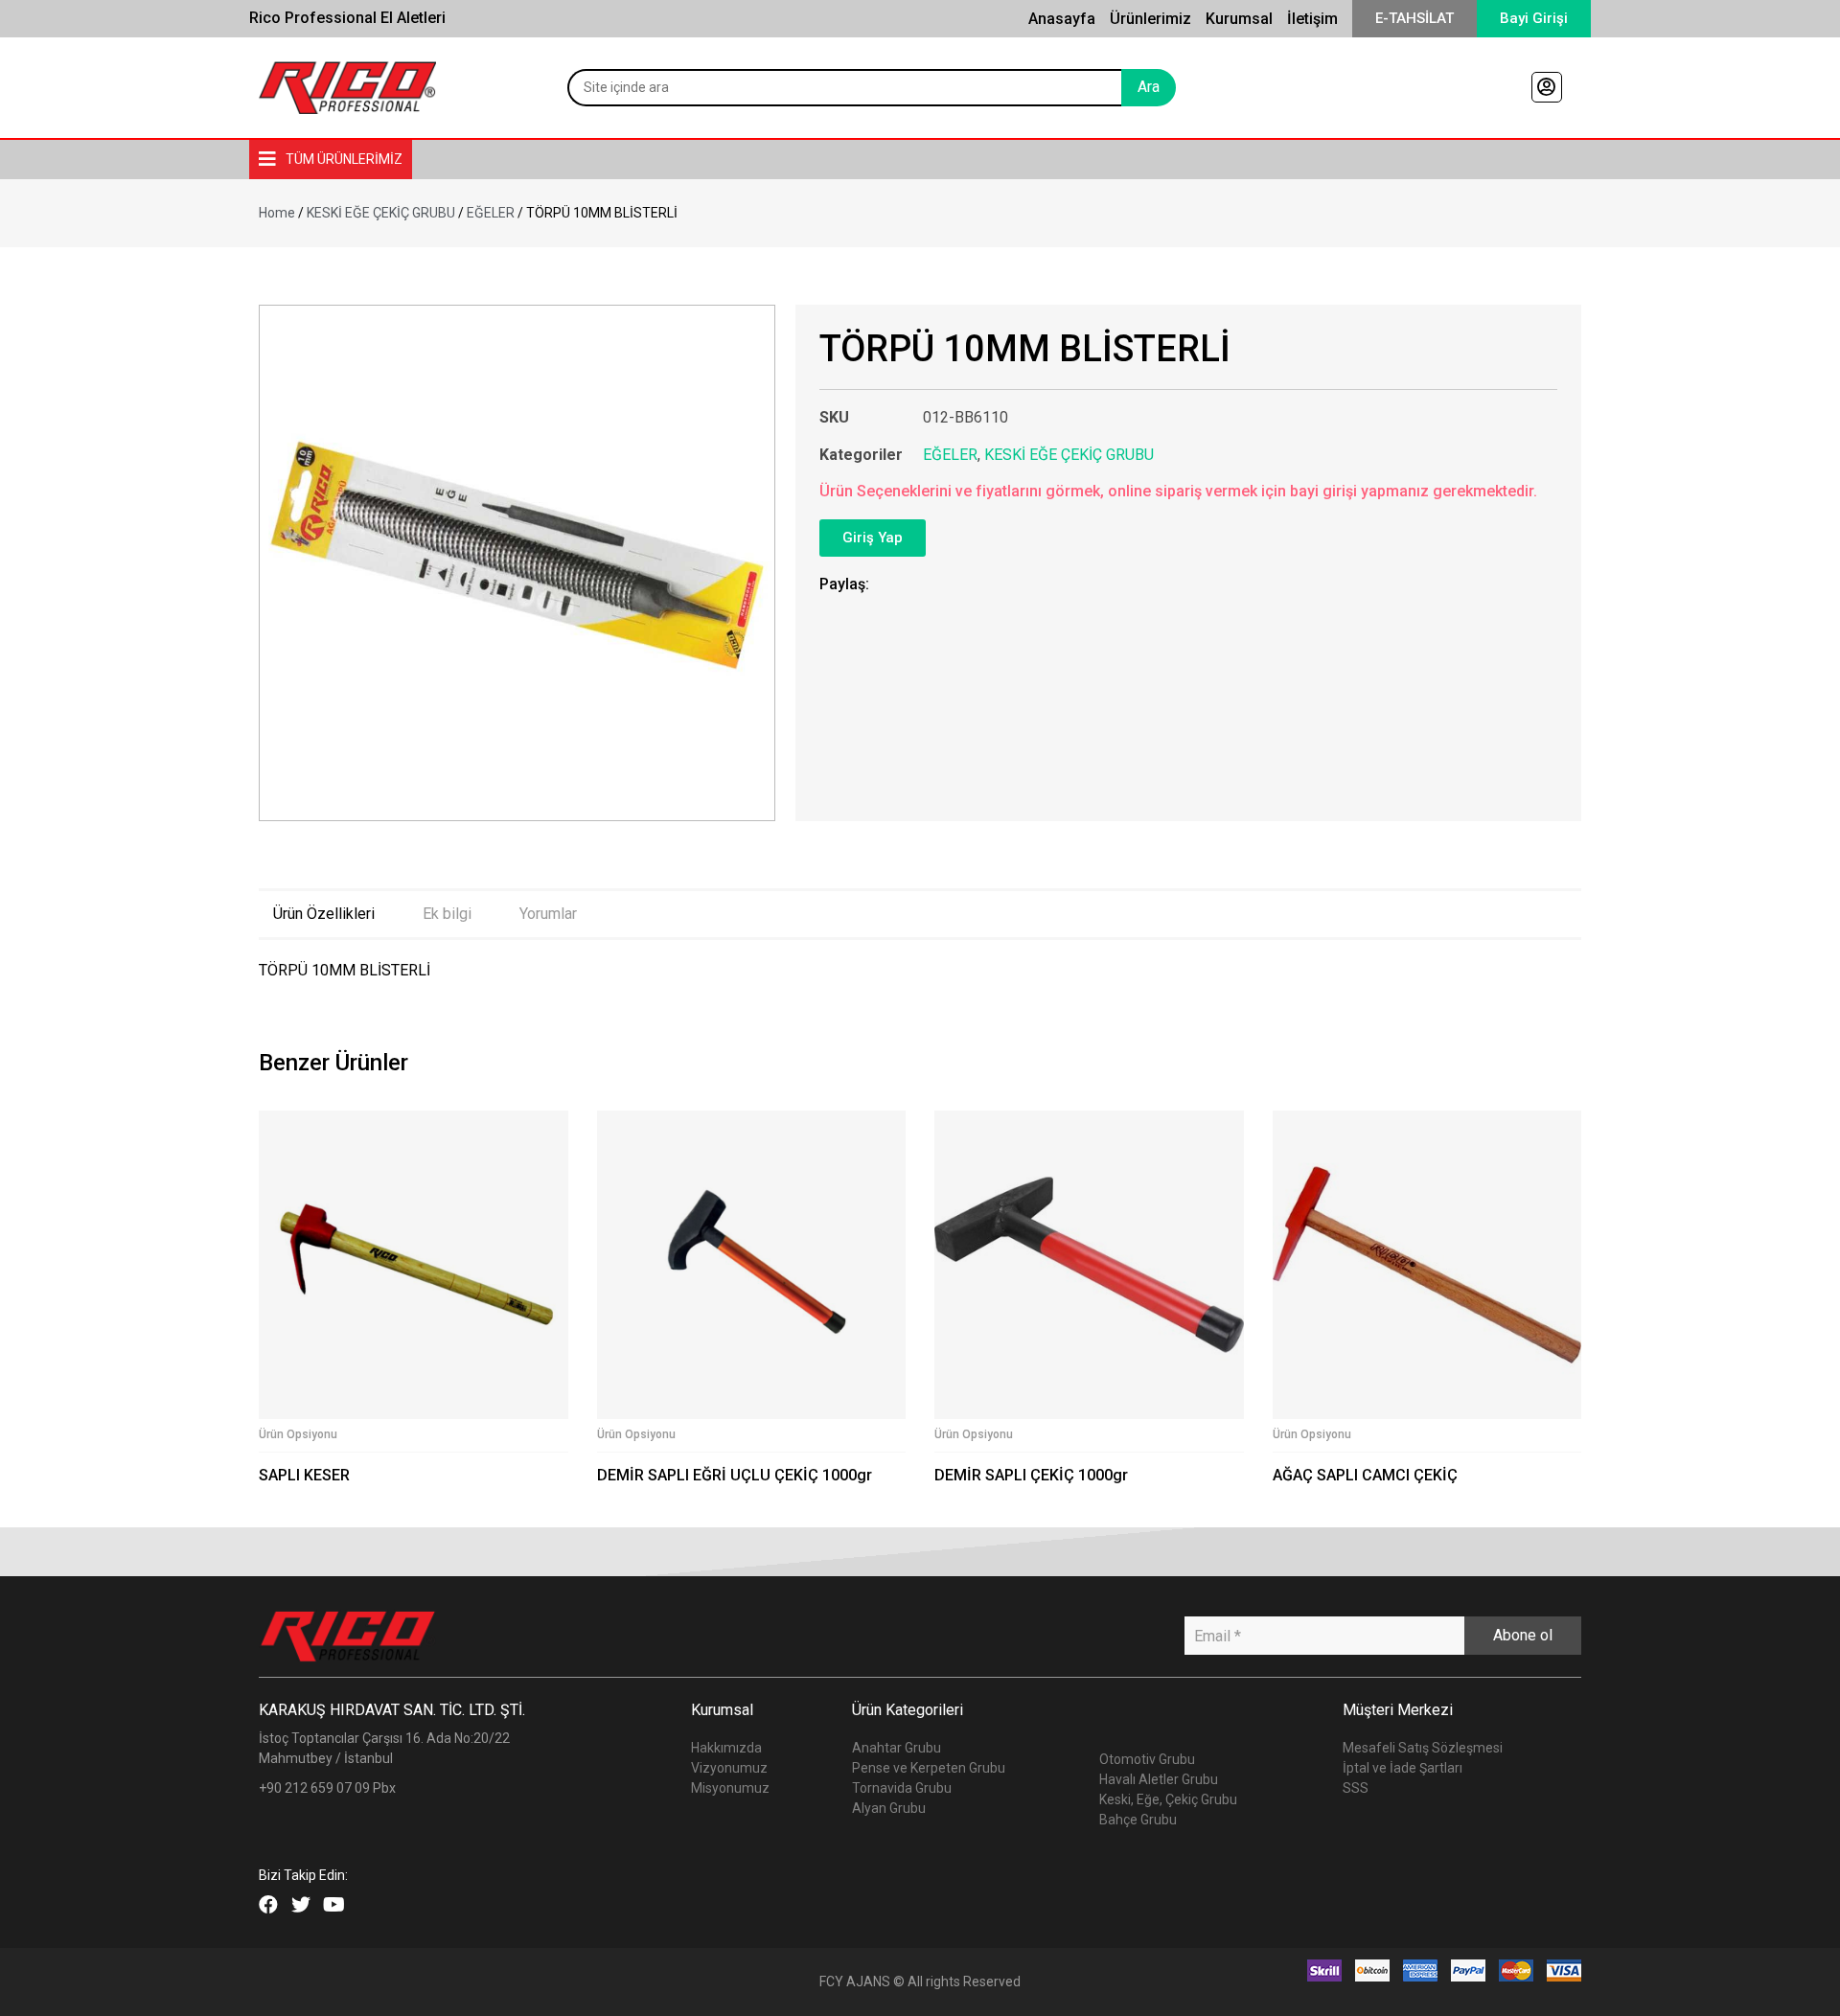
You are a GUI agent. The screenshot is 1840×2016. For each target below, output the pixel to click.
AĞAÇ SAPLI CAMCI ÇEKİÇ (1365, 1475)
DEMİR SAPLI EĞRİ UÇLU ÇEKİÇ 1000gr (735, 1475)
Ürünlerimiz (1150, 19)
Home (277, 213)
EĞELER (491, 213)
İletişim (1312, 19)
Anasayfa (1062, 19)
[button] (1414, 19)
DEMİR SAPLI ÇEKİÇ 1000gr (1031, 1475)
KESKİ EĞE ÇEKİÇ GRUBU (381, 213)
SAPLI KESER (304, 1475)
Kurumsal (1239, 19)
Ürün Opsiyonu (298, 1434)
